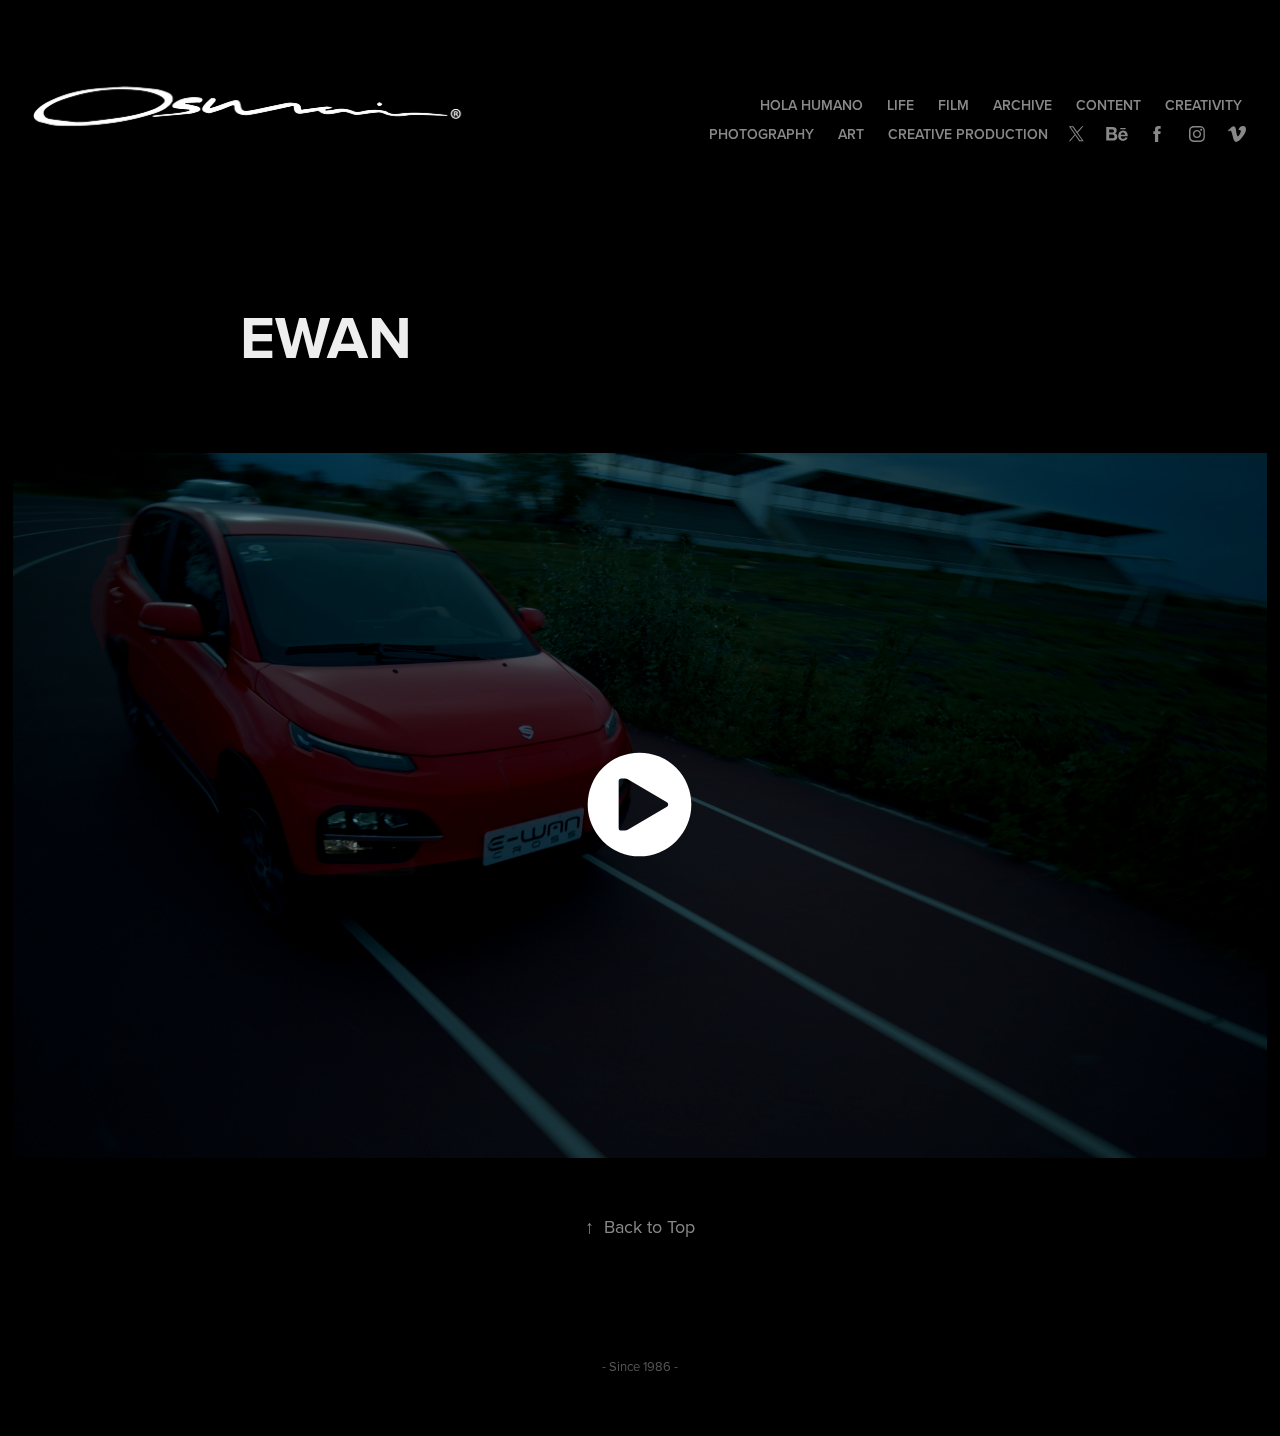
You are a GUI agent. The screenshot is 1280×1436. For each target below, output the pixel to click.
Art (851, 134)
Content (1108, 105)
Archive (1022, 105)
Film (953, 105)
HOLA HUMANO (811, 105)
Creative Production (968, 134)
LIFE (900, 105)
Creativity (1203, 105)
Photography (761, 134)
